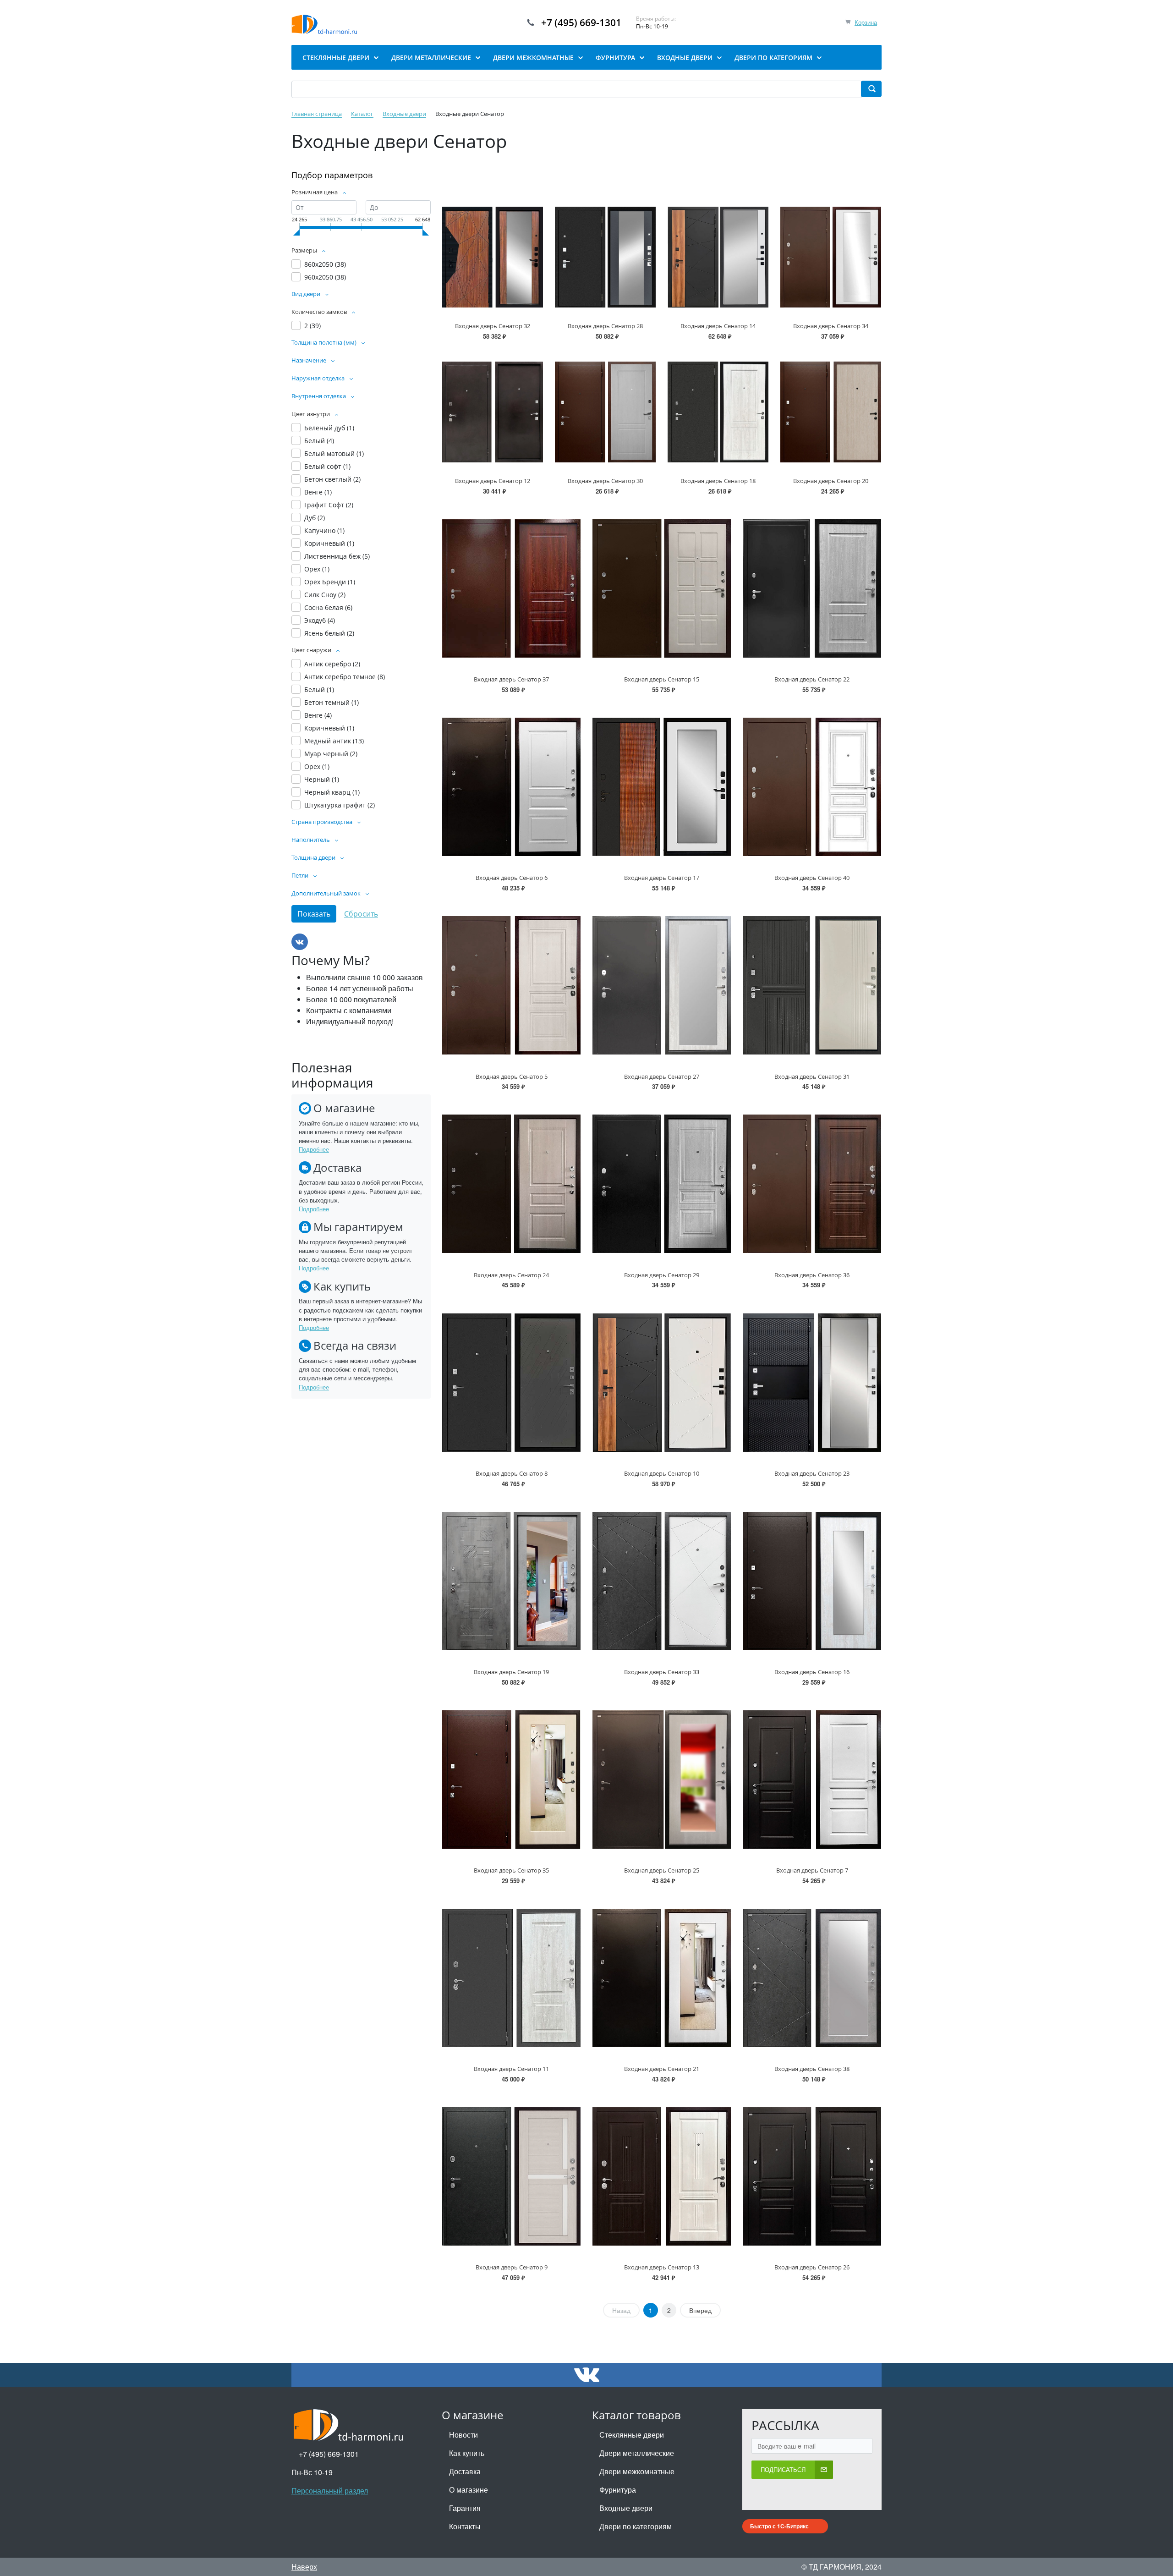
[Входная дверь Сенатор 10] (662, 1382)
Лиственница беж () (337, 556)
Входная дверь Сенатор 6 (512, 878)
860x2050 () (325, 264)
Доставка (465, 2471)
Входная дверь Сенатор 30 (605, 481)
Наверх (304, 2567)
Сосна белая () (328, 607)
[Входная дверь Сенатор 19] (511, 1581)
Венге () (318, 492)
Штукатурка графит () (340, 805)
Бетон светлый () (332, 479)
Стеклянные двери (632, 2435)
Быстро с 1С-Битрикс (779, 2526)
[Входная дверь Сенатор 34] (831, 257)
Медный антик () (334, 741)
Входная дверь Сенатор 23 (812, 1473)
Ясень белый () (329, 633)
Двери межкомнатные (637, 2471)
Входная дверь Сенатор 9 (512, 2267)
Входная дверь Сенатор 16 (812, 1672)
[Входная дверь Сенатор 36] (812, 1184)
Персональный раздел (330, 2491)
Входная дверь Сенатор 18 (718, 481)
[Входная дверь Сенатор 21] (662, 1978)
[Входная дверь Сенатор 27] (662, 985)
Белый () (319, 441)
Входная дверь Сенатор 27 (662, 1077)
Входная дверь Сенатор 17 (662, 878)
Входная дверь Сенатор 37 (511, 679)
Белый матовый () (334, 453)
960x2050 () (325, 277)
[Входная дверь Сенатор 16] (812, 1581)
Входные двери (626, 2508)
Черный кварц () (332, 792)
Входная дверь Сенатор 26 (812, 2267)
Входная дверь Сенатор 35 (511, 1870)
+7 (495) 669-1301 (581, 22)
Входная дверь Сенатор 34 (831, 326)
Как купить (467, 2453)
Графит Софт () (329, 505)
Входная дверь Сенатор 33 (662, 1672)
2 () (312, 326)
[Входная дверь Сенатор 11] (511, 1978)
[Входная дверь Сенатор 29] (662, 1184)
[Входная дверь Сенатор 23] (812, 1382)
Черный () (322, 779)
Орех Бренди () (330, 582)
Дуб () (315, 518)
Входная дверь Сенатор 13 (662, 2267)
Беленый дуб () (329, 428)
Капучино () (324, 530)
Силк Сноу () (325, 595)
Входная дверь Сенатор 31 (812, 1077)
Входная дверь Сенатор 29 (662, 1275)
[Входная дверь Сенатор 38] (812, 1978)
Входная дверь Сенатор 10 (662, 1473)
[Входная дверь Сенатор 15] (662, 588)
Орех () (317, 569)
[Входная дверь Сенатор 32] (493, 257)
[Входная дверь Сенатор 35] (511, 1780)
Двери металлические (637, 2453)
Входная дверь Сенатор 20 (831, 481)
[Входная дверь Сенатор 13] (662, 2176)
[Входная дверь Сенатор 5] (511, 985)
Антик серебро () (332, 664)
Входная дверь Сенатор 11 (511, 2069)
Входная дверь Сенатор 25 (662, 1870)
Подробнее (314, 1149)
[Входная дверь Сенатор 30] (605, 412)
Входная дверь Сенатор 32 (493, 326)
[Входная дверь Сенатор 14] (718, 257)
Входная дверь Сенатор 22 (812, 679)
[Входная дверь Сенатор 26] (812, 2176)
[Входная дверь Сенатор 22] (812, 588)
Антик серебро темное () (345, 677)
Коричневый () (329, 543)
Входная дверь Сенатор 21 (662, 2069)
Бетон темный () (332, 702)
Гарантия (465, 2508)
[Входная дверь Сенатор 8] (511, 1382)
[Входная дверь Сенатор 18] (718, 412)
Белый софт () (327, 466)
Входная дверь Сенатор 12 (493, 481)
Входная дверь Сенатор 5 (512, 1077)
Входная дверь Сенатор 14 (718, 326)
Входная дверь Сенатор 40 (812, 878)
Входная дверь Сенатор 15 (662, 679)
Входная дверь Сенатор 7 (812, 1870)
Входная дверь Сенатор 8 (512, 1473)
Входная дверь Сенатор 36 (812, 1275)
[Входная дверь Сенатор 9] (511, 2176)
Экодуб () (320, 620)
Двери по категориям (636, 2526)
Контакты (465, 2526)
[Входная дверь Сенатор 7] (812, 1780)
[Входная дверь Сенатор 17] (662, 787)
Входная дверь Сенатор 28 (605, 326)
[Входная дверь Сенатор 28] (605, 257)
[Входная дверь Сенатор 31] (812, 985)
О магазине (469, 2490)
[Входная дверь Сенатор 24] (511, 1184)
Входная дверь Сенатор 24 (511, 1275)
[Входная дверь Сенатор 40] (812, 787)
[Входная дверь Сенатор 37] (511, 588)
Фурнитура (618, 2490)
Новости (463, 2435)
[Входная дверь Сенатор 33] (662, 1581)
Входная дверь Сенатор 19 (511, 1672)
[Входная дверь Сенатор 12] (493, 412)
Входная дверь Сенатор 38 (812, 2069)
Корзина (866, 22)
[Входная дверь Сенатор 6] (511, 787)
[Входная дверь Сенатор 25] (662, 1780)
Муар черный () (331, 754)
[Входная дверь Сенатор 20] (831, 412)
